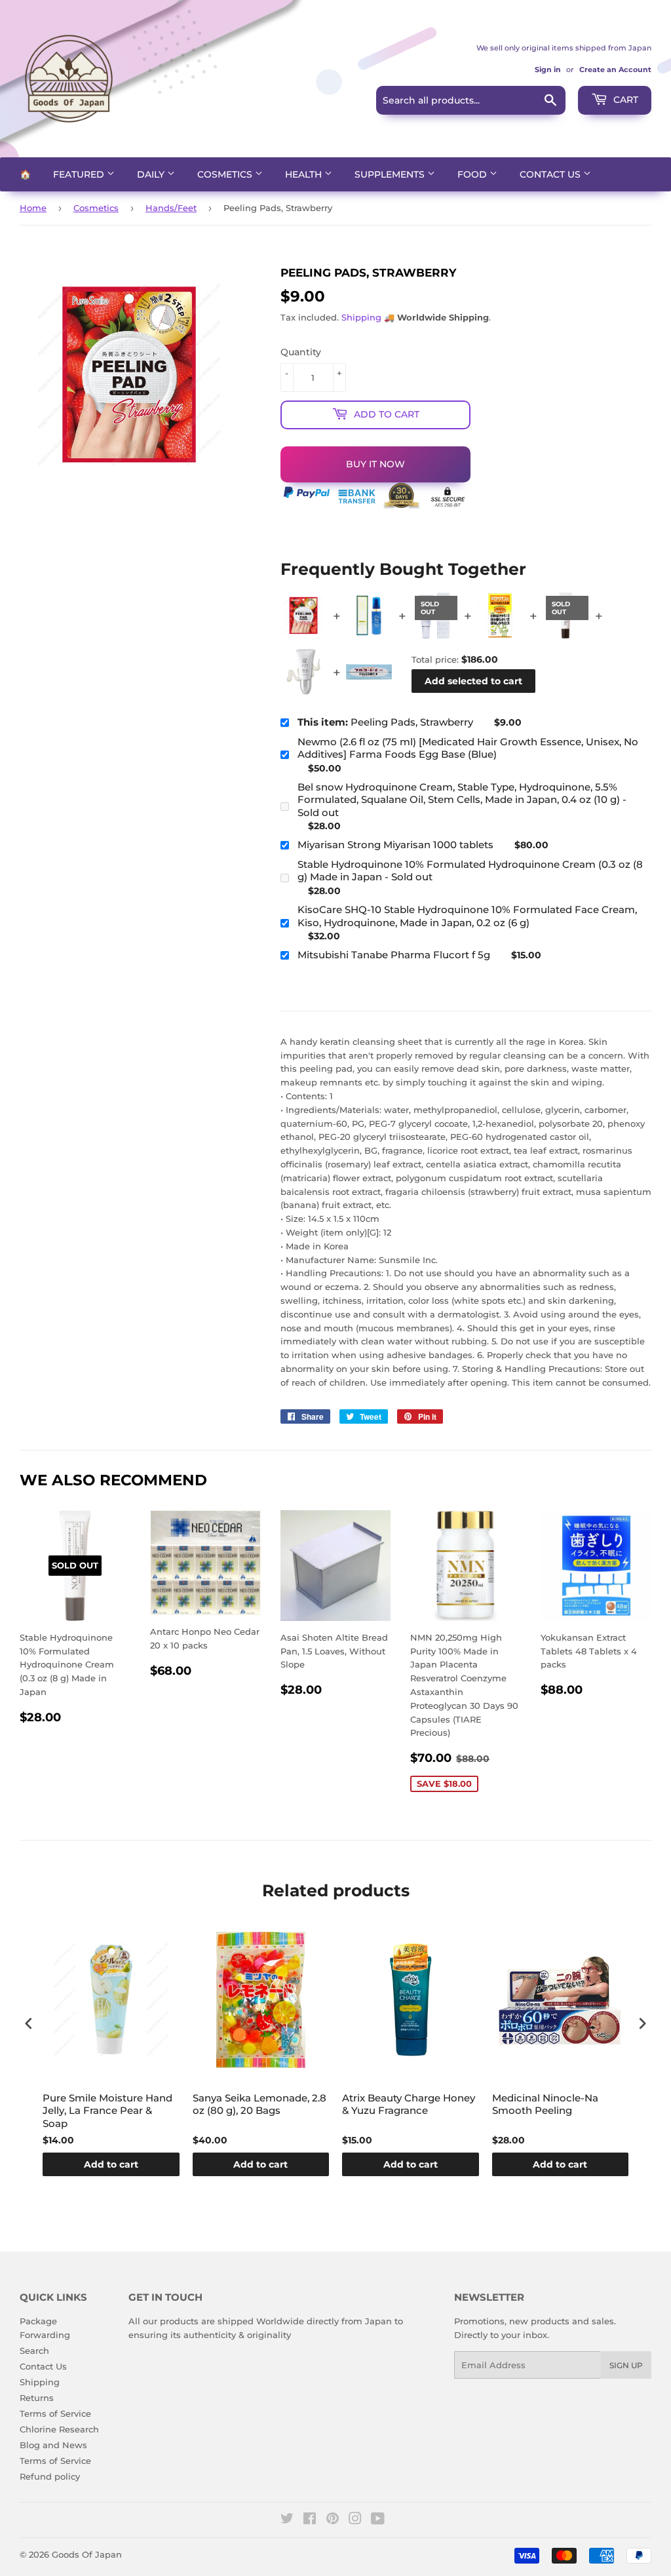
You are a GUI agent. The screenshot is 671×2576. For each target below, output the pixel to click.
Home (33, 208)
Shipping (361, 317)
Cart (624, 100)
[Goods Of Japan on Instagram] (355, 2520)
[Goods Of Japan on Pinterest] (333, 2520)
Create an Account (615, 69)
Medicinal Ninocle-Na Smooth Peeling (545, 2104)
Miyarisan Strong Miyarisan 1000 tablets (395, 845)
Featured (80, 174)
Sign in (548, 69)
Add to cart (111, 2164)
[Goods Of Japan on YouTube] (378, 2520)
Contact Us (551, 174)
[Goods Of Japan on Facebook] (310, 2520)
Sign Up (626, 2365)
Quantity (301, 352)
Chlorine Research (59, 2429)
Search (34, 2351)
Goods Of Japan (87, 2554)
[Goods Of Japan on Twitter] (287, 2520)
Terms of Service (55, 2413)
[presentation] (29, 2023)
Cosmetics (226, 174)
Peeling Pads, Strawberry (385, 722)
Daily (152, 174)
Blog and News (53, 2445)
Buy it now (375, 464)
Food (473, 174)
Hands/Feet (171, 208)
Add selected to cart (473, 681)
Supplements (391, 174)
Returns (37, 2398)
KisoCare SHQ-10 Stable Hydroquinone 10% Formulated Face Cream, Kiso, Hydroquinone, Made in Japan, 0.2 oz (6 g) (467, 916)
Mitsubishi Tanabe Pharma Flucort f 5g (394, 955)
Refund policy (50, 2476)
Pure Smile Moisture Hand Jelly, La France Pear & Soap (107, 2111)
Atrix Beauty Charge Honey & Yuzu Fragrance (409, 2104)
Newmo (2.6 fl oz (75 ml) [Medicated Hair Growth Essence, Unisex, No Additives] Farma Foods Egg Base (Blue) (468, 748)
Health (305, 174)
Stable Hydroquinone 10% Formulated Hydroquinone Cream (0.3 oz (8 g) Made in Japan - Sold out (470, 871)
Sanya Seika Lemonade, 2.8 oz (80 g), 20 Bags (259, 2104)
